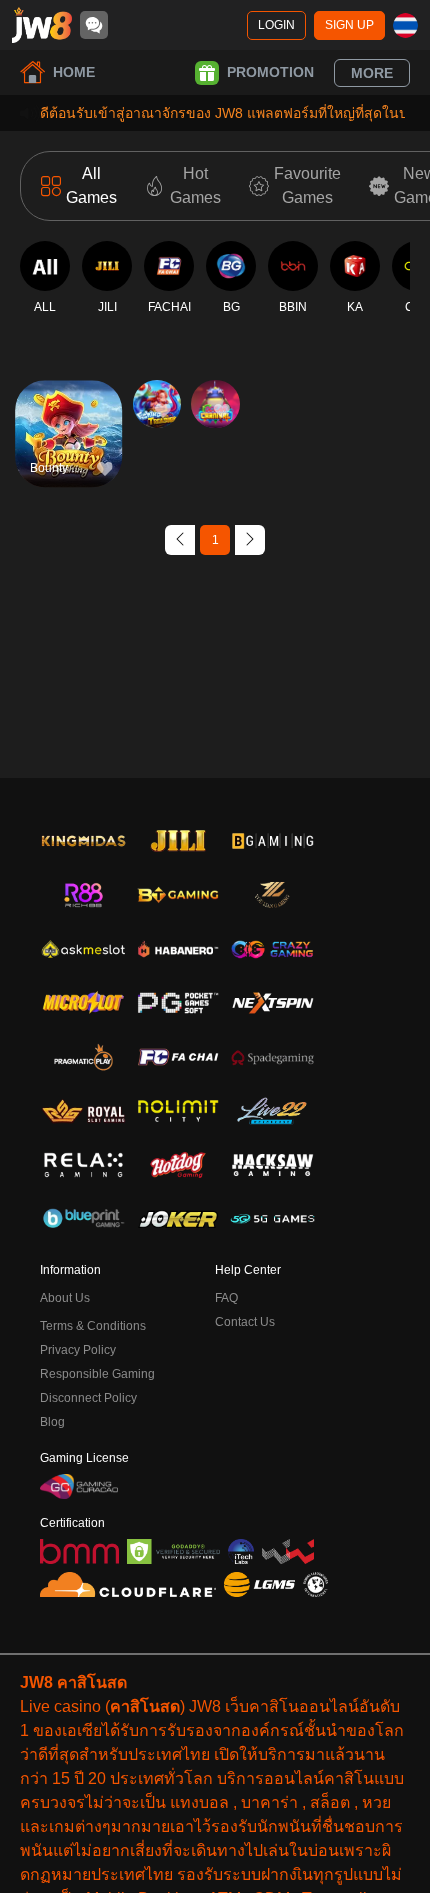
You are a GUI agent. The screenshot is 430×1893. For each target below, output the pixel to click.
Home (74, 72)
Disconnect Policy (88, 1398)
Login (276, 25)
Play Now (68, 450)
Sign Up (349, 25)
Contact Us (245, 1322)
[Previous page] (180, 540)
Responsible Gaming (97, 1374)
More (372, 73)
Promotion (270, 72)
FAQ (226, 1298)
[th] (405, 25)
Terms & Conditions (93, 1326)
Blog (52, 1422)
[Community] (94, 25)
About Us (65, 1298)
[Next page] (250, 540)
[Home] (42, 25)
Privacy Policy (78, 1350)
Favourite (68, 404)
